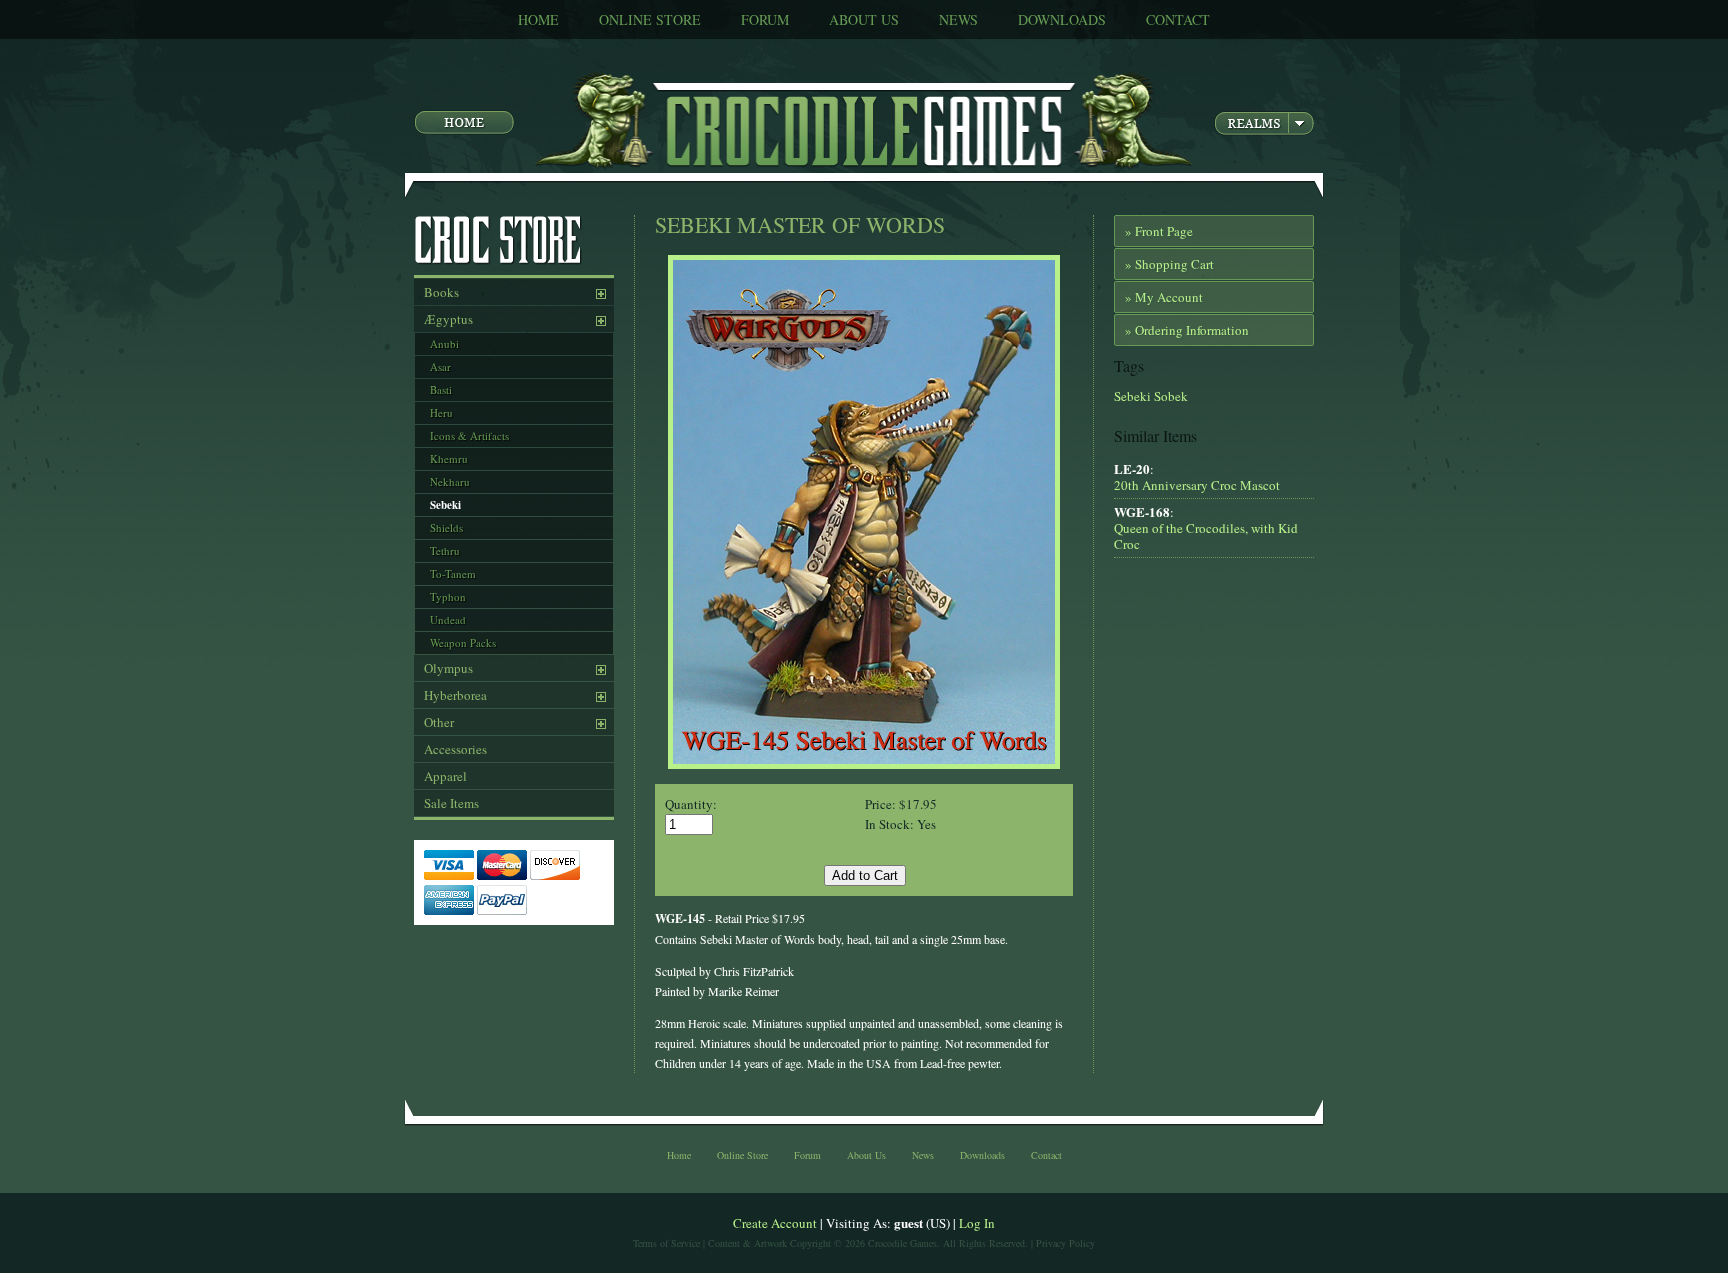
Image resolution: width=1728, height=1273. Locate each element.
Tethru (445, 550)
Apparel (445, 776)
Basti (441, 389)
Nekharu (450, 481)
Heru (441, 412)
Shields (446, 527)
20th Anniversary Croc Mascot (1197, 485)
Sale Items (451, 803)
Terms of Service (666, 1243)
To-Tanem (453, 573)
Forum (765, 19)
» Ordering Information (1187, 330)
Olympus (448, 668)
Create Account (775, 1223)
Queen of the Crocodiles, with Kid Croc (1206, 536)
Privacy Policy (1065, 1243)
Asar (440, 366)
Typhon (448, 596)
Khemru (449, 458)
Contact (1178, 19)
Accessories (455, 749)
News (958, 19)
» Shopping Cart (1169, 264)
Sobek (1169, 396)
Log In (977, 1223)
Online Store (650, 19)
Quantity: (691, 804)
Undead (448, 619)
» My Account (1164, 297)
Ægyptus (448, 319)
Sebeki (445, 505)
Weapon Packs (463, 642)
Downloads (1062, 19)
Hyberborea (455, 695)
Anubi (444, 343)
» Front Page (1159, 231)
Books (441, 292)
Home (538, 19)
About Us (864, 19)
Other (439, 722)
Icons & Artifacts (469, 435)
